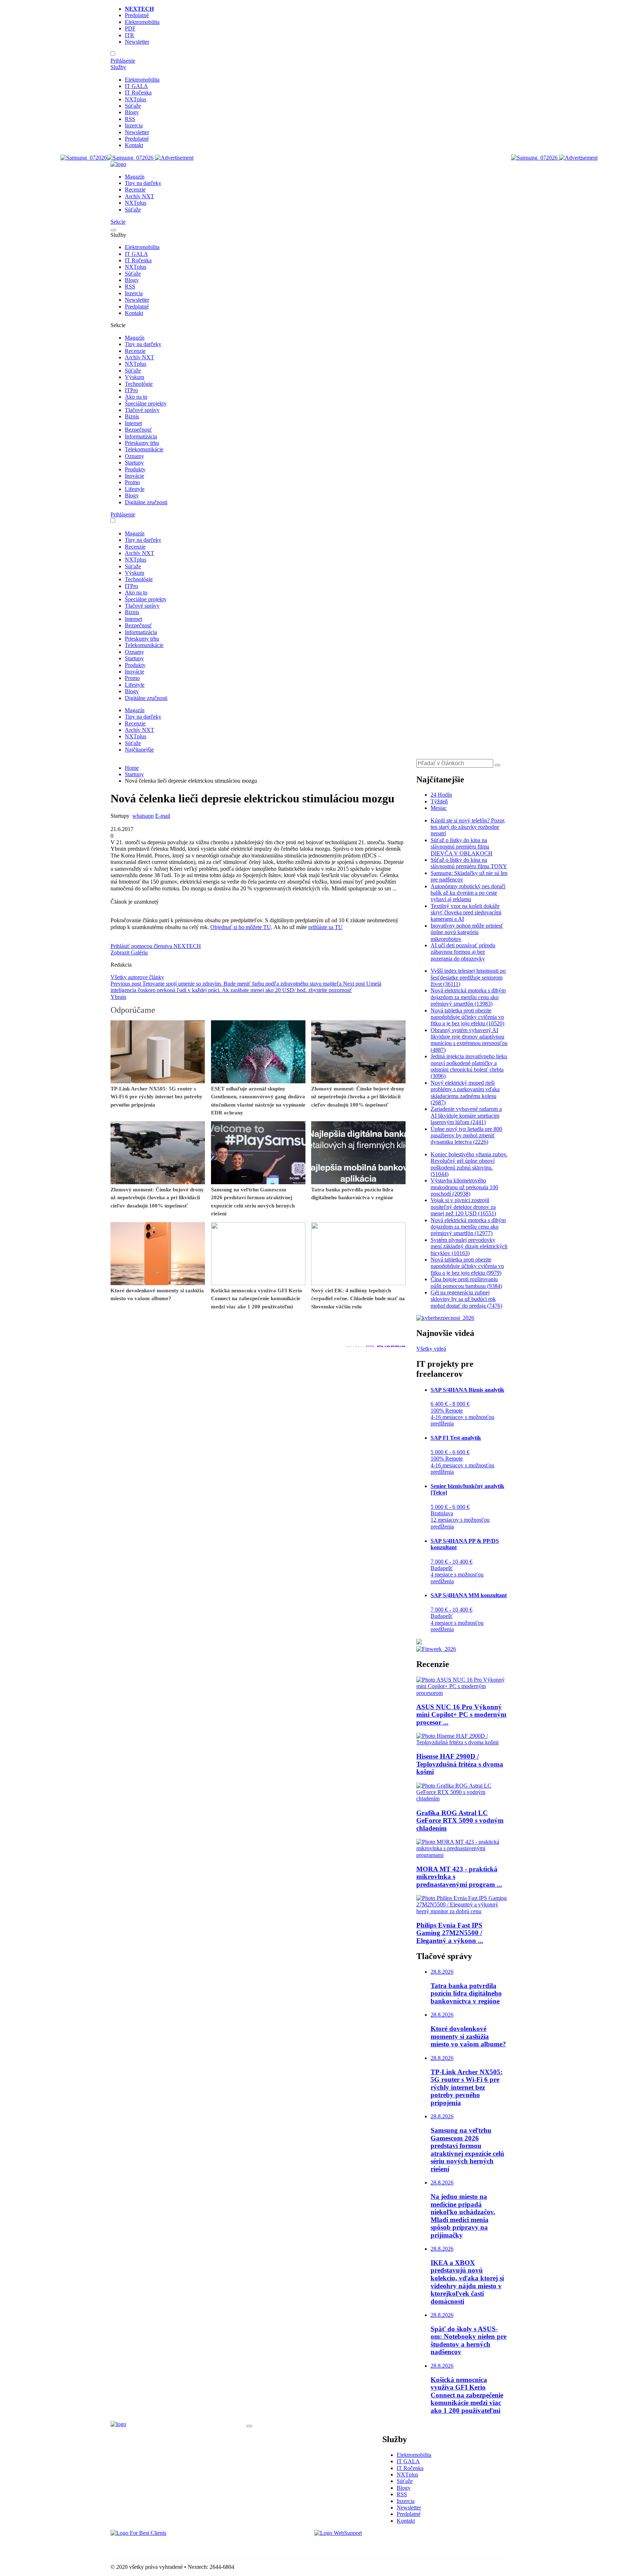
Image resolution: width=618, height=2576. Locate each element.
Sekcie (118, 222)
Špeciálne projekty (146, 404)
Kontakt (134, 145)
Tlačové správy (142, 410)
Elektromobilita (142, 22)
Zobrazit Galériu (129, 952)
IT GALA (136, 86)
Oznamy (134, 456)
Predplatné (137, 15)
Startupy (134, 463)
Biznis (132, 416)
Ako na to (136, 397)
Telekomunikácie (144, 449)
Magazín (135, 177)
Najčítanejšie (139, 750)
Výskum (134, 377)
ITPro (131, 390)
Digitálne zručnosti (146, 502)
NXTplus (136, 99)
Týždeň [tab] (439, 801)
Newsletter (137, 42)
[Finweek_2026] (436, 1649)
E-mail (163, 816)
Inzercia (134, 125)
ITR (129, 35)
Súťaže (133, 106)
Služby (118, 67)
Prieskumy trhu (142, 443)
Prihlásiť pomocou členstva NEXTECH (156, 946)
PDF (130, 28)
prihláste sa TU (325, 927)
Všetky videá (431, 1349)
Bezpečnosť (138, 430)
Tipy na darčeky (143, 183)
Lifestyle (135, 489)
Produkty (135, 469)
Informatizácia (141, 436)
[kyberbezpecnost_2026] (445, 1318)
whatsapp (143, 816)
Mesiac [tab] (439, 808)
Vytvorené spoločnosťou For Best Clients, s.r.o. (164, 2545)
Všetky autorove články (137, 977)
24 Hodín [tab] (441, 795)
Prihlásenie (123, 61)
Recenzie (135, 189)
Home (132, 768)
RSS (130, 119)
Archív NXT (139, 196)
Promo (132, 482)
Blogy (132, 112)
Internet (133, 423)
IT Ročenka (138, 93)
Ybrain (118, 997)
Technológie (139, 384)
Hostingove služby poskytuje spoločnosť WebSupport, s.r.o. (382, 2545)
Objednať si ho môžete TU (241, 927)
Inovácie (134, 476)
